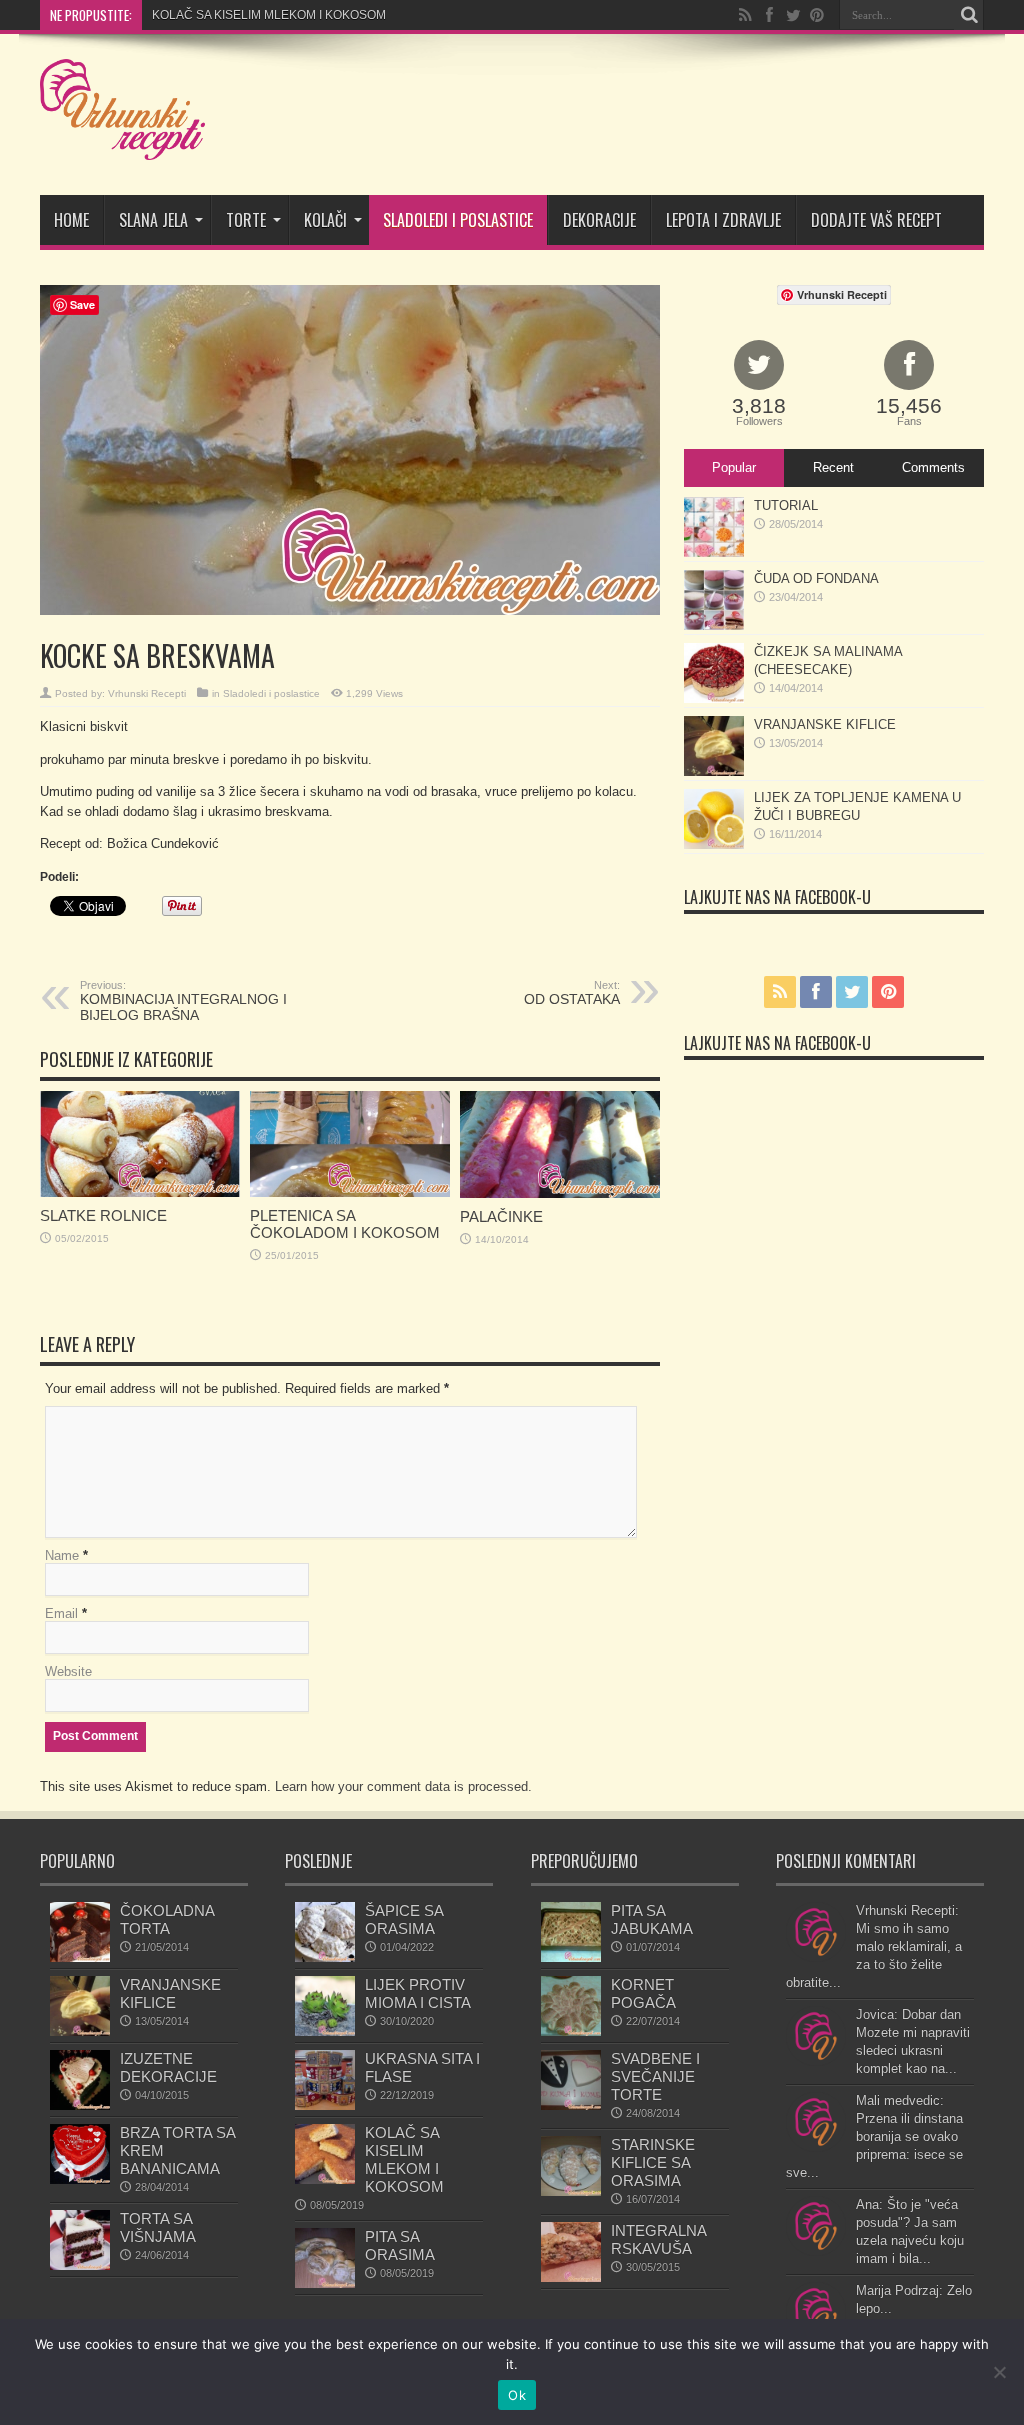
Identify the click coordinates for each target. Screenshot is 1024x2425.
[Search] (969, 15)
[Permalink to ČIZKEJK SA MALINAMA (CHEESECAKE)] (714, 698)
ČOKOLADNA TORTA (167, 1919)
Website (68, 1671)
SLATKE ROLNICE (103, 1215)
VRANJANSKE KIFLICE (825, 724)
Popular (734, 467)
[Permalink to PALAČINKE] (560, 1193)
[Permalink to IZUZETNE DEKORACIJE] (80, 2105)
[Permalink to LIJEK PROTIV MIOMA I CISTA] (325, 2031)
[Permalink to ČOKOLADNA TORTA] (80, 1957)
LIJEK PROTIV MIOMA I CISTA (418, 1993)
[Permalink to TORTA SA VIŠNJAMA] (80, 2265)
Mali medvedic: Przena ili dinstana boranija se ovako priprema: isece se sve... (874, 2136)
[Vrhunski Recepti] (122, 145)
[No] (999, 2372)
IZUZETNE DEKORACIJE (168, 2067)
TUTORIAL (786, 505)
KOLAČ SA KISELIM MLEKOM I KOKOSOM (404, 2159)
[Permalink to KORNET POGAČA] (571, 2031)
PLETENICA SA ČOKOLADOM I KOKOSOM (345, 1224)
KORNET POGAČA (643, 1993)
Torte (246, 220)
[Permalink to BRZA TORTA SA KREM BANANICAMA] (80, 2179)
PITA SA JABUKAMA (652, 1919)
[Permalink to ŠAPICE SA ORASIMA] (325, 1957)
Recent (833, 467)
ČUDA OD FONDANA (816, 578)
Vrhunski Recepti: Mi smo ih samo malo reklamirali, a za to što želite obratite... (874, 1946)
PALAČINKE (501, 1216)
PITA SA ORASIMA (202, 15)
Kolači (325, 220)
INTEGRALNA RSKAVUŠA (658, 2239)
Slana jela (153, 220)
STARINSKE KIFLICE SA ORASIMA (653, 2162)
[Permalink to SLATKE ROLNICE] (140, 1192)
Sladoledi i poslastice (458, 220)
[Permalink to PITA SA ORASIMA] (325, 2283)
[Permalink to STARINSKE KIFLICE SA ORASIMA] (571, 2191)
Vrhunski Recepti (147, 693)
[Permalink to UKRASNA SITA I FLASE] (325, 2105)
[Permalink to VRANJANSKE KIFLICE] (714, 771)
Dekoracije (599, 220)
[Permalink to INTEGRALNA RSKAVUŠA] (571, 2277)
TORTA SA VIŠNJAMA (158, 2227)
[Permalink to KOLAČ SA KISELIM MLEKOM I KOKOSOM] (325, 2179)
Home (71, 220)
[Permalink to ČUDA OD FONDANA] (714, 625)
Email (61, 1613)
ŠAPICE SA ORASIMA (404, 1919)
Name (62, 1555)
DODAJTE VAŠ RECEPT (876, 220)
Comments (933, 467)
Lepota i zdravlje (723, 220)
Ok (517, 2395)
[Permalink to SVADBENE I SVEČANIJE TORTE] (571, 2105)
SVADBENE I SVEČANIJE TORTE (655, 2076)
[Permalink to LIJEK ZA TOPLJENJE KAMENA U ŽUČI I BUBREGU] (714, 844)
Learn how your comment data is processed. (403, 1786)
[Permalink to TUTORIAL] (714, 552)
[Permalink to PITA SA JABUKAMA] (571, 1957)
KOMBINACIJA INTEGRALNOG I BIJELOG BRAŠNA (183, 1001)
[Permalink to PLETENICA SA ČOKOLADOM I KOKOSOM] (350, 1192)
